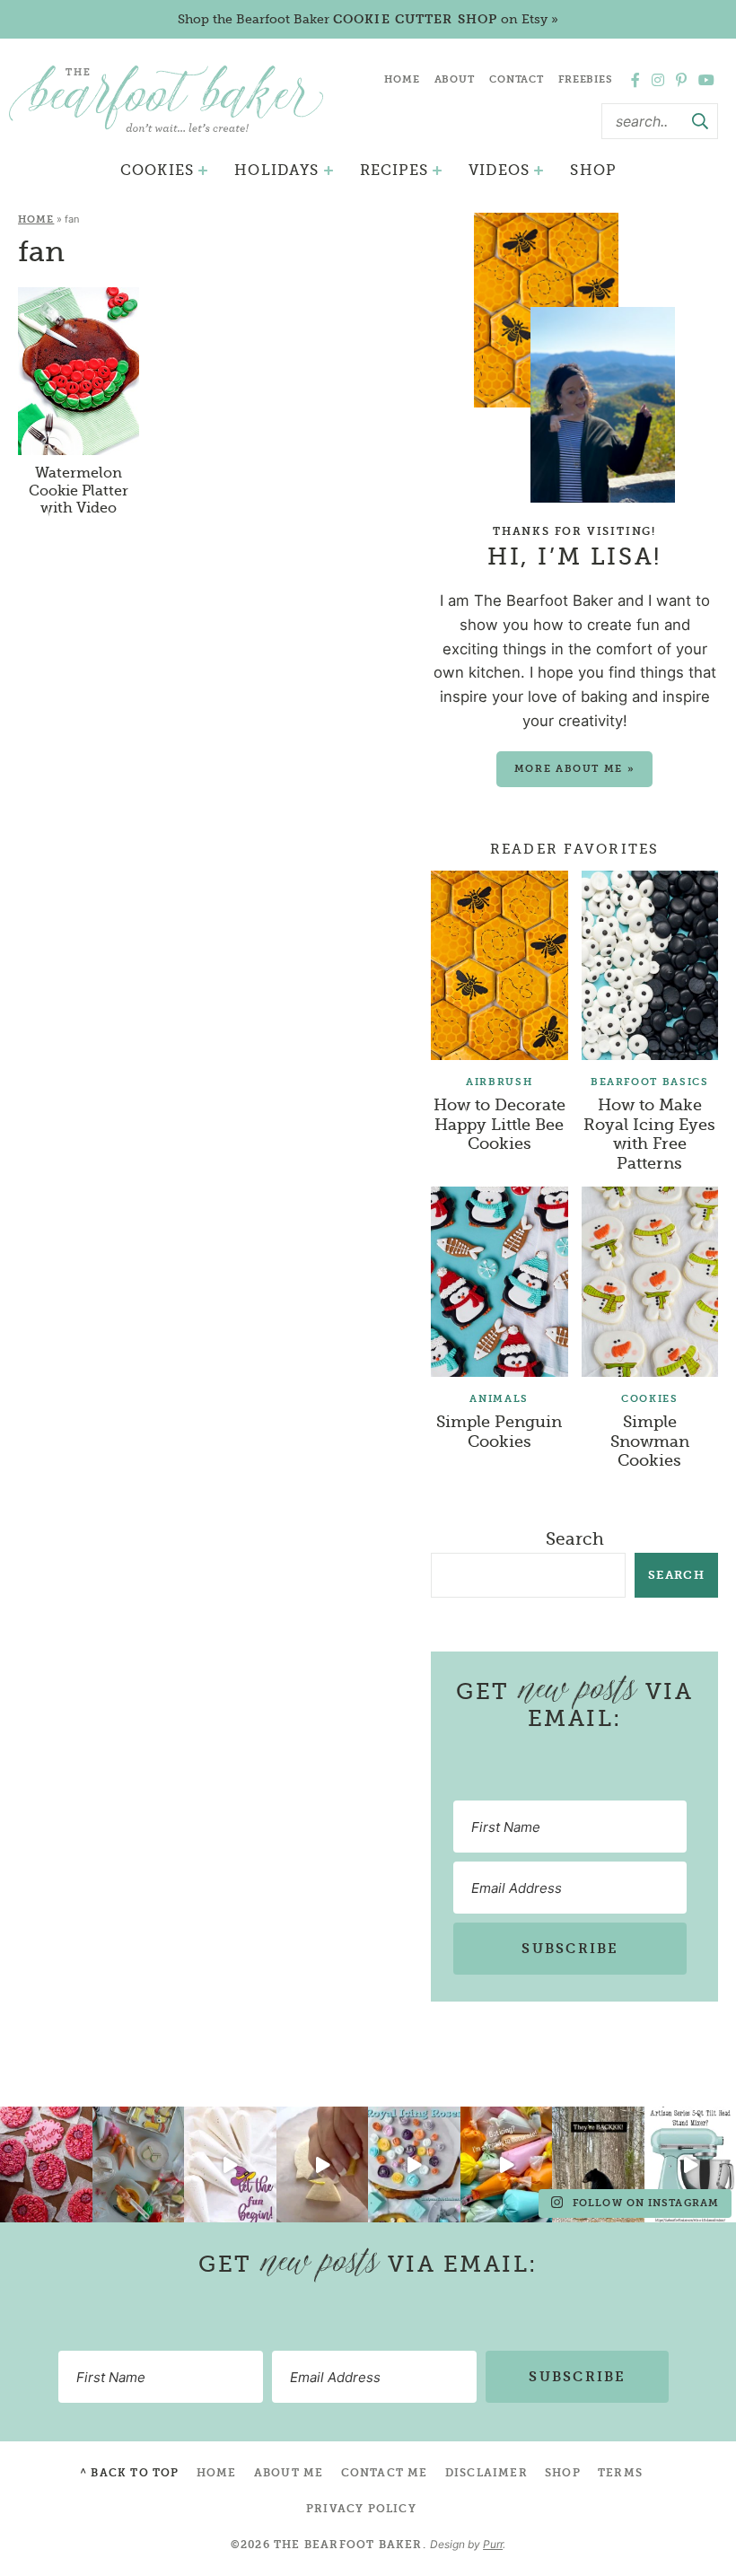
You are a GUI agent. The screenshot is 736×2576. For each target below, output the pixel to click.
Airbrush (499, 1082)
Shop (593, 170)
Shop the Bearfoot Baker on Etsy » (368, 19)
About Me (289, 2473)
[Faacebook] (635, 80)
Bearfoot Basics (650, 1082)
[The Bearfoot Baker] (166, 98)
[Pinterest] (681, 80)
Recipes (394, 170)
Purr (493, 2544)
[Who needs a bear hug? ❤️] (598, 2164)
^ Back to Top (130, 2473)
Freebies (586, 79)
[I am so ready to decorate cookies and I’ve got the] (507, 2164)
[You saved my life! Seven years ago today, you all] (46, 2164)
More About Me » (575, 769)
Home (402, 79)
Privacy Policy (361, 2509)
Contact (517, 79)
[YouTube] (706, 80)
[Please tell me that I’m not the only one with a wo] (139, 2164)
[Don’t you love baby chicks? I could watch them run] (323, 2164)
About (455, 79)
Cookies (157, 170)
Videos (499, 170)
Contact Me (385, 2473)
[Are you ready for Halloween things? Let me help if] (230, 2164)
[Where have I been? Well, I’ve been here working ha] (414, 2164)
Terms (620, 2473)
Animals (499, 1399)
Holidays (276, 170)
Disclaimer (486, 2473)
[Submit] (700, 121)
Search (575, 1539)
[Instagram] (658, 80)
